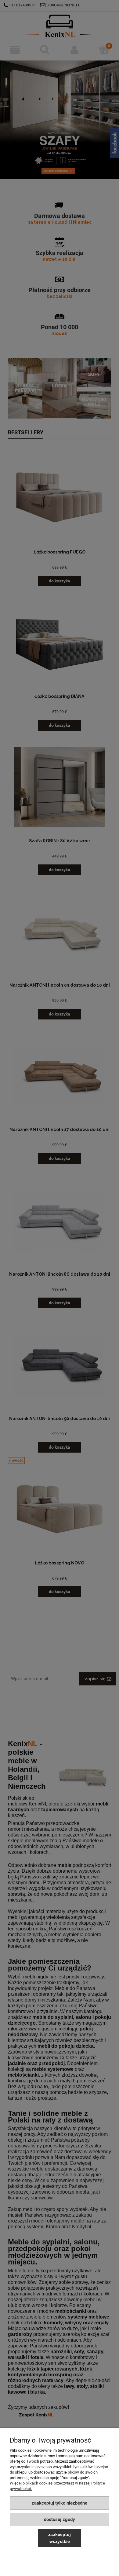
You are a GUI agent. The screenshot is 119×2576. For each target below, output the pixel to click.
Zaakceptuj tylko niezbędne (60, 2503)
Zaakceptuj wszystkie (60, 2538)
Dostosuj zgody (60, 2519)
